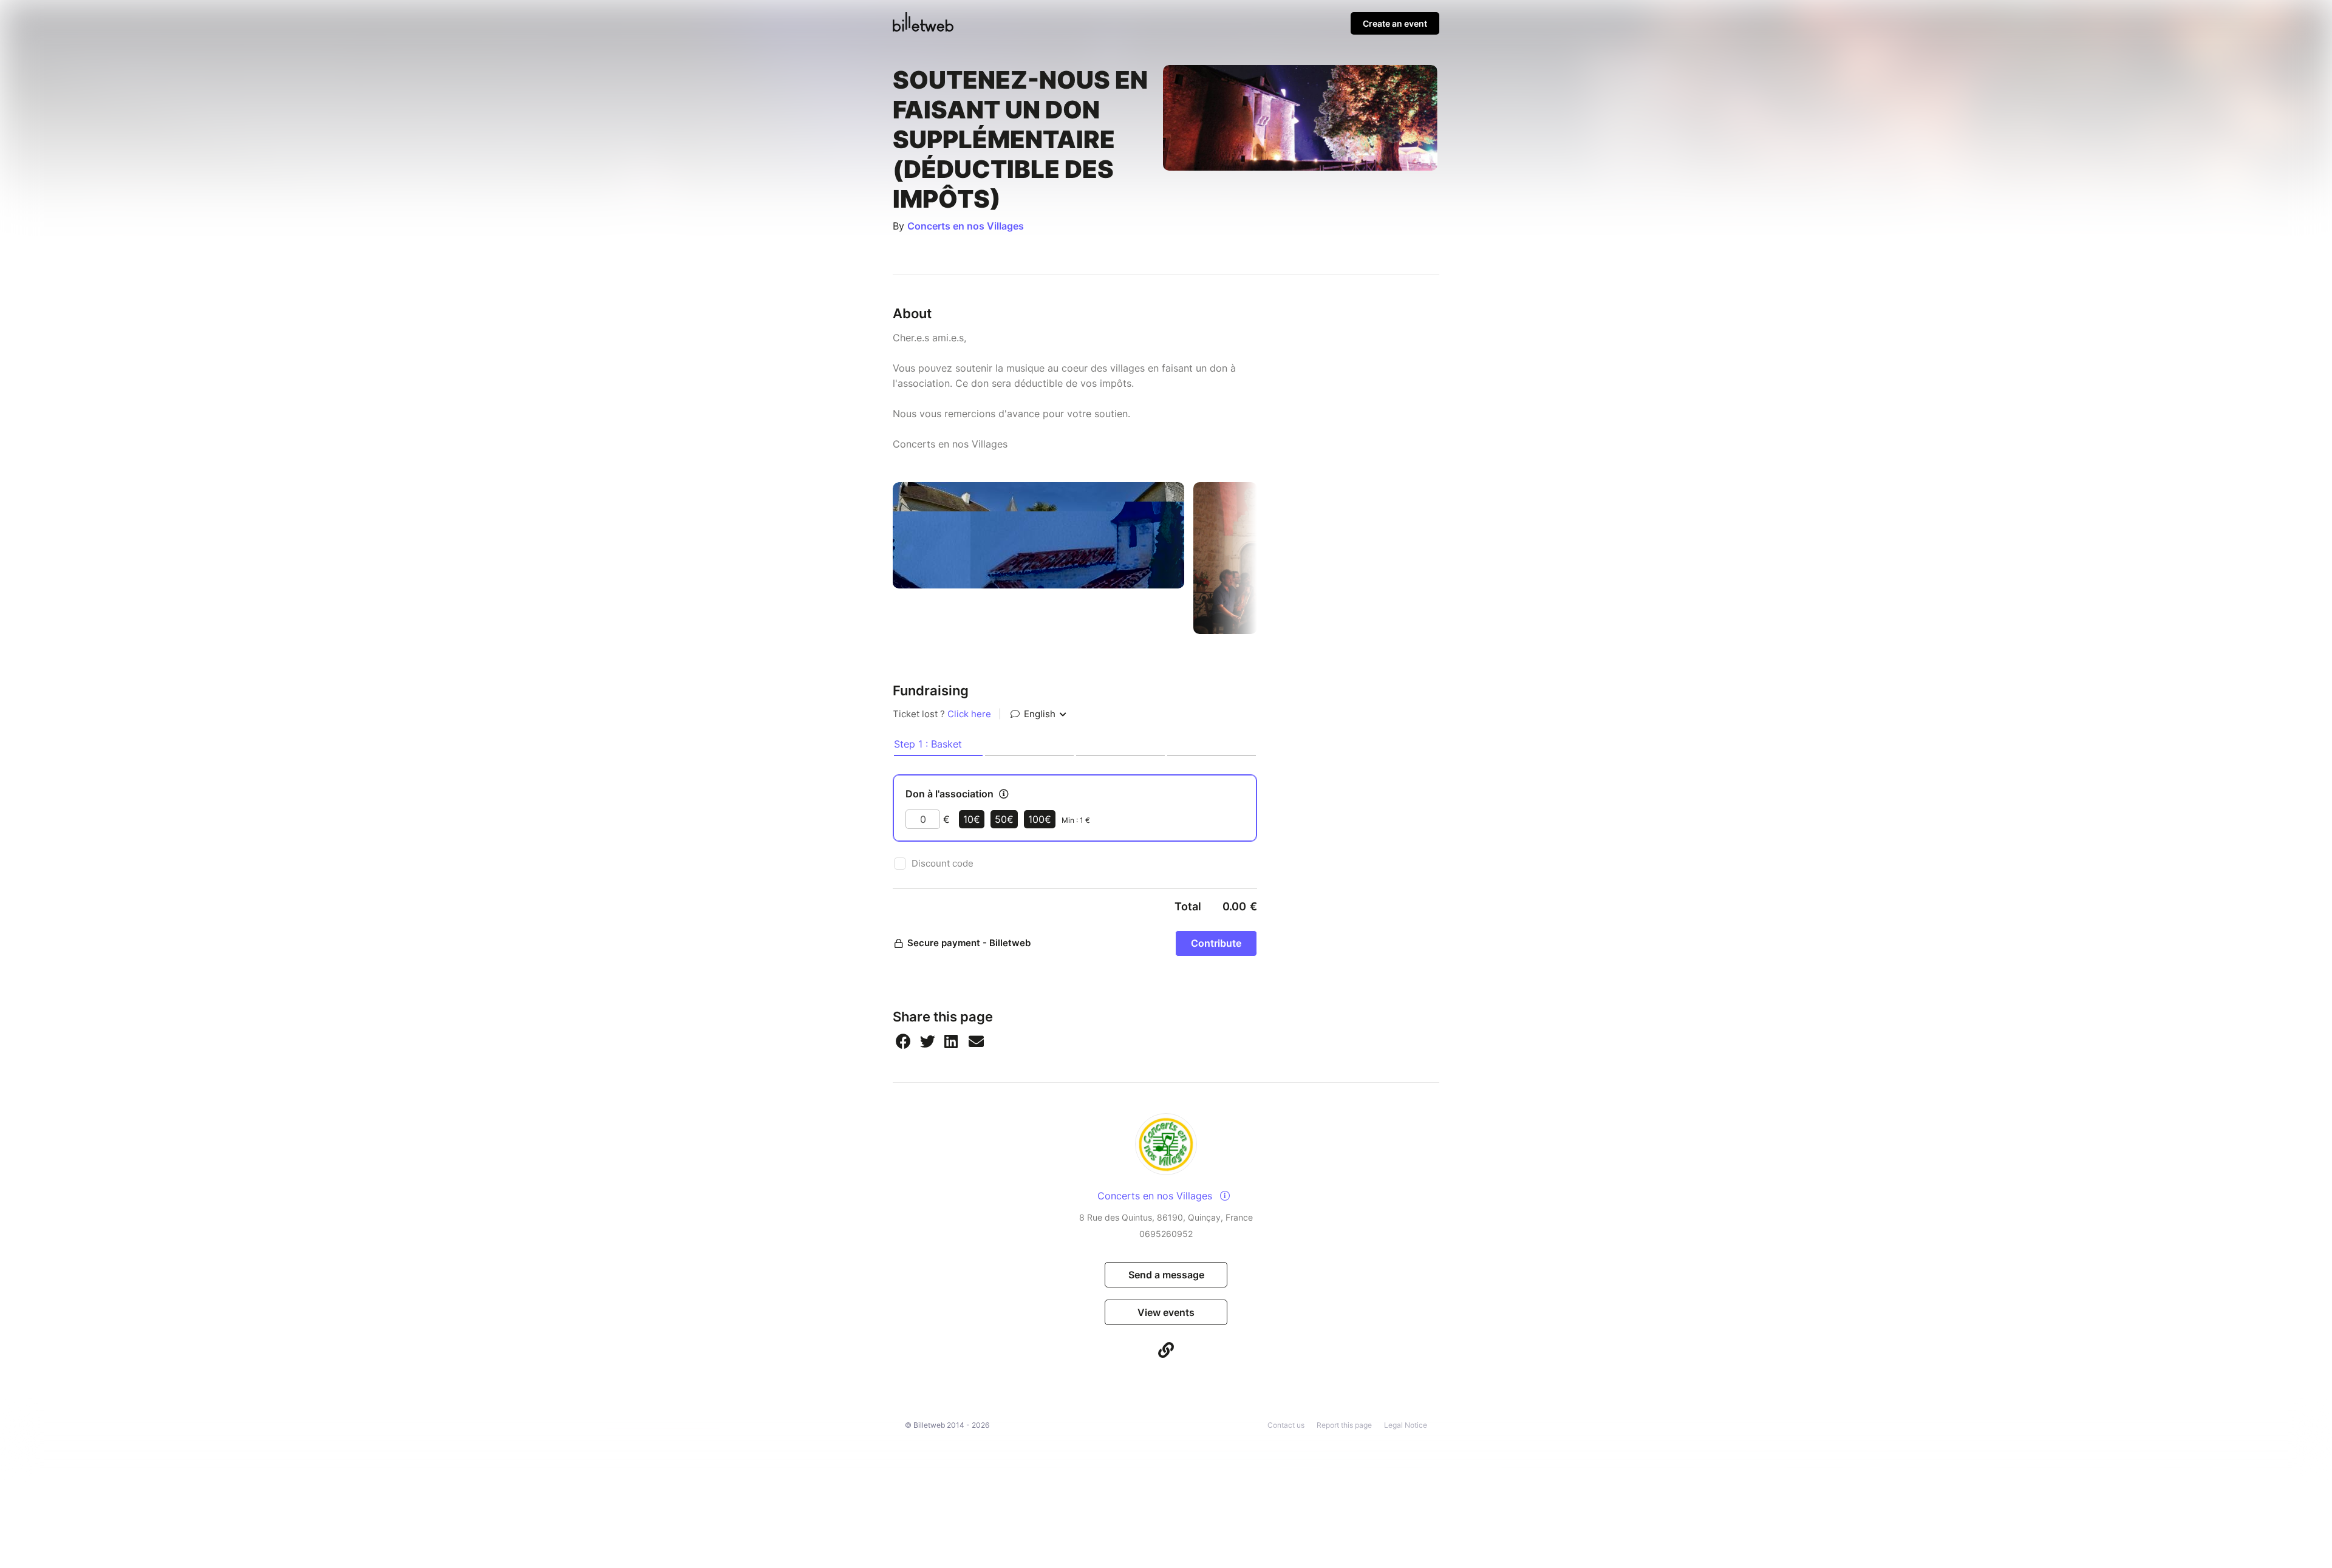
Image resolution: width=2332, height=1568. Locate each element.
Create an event (1395, 23)
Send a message (1166, 1275)
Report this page (1344, 1425)
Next (1266, 558)
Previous (884, 558)
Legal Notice (1406, 1425)
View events (1166, 1312)
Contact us (1286, 1425)
